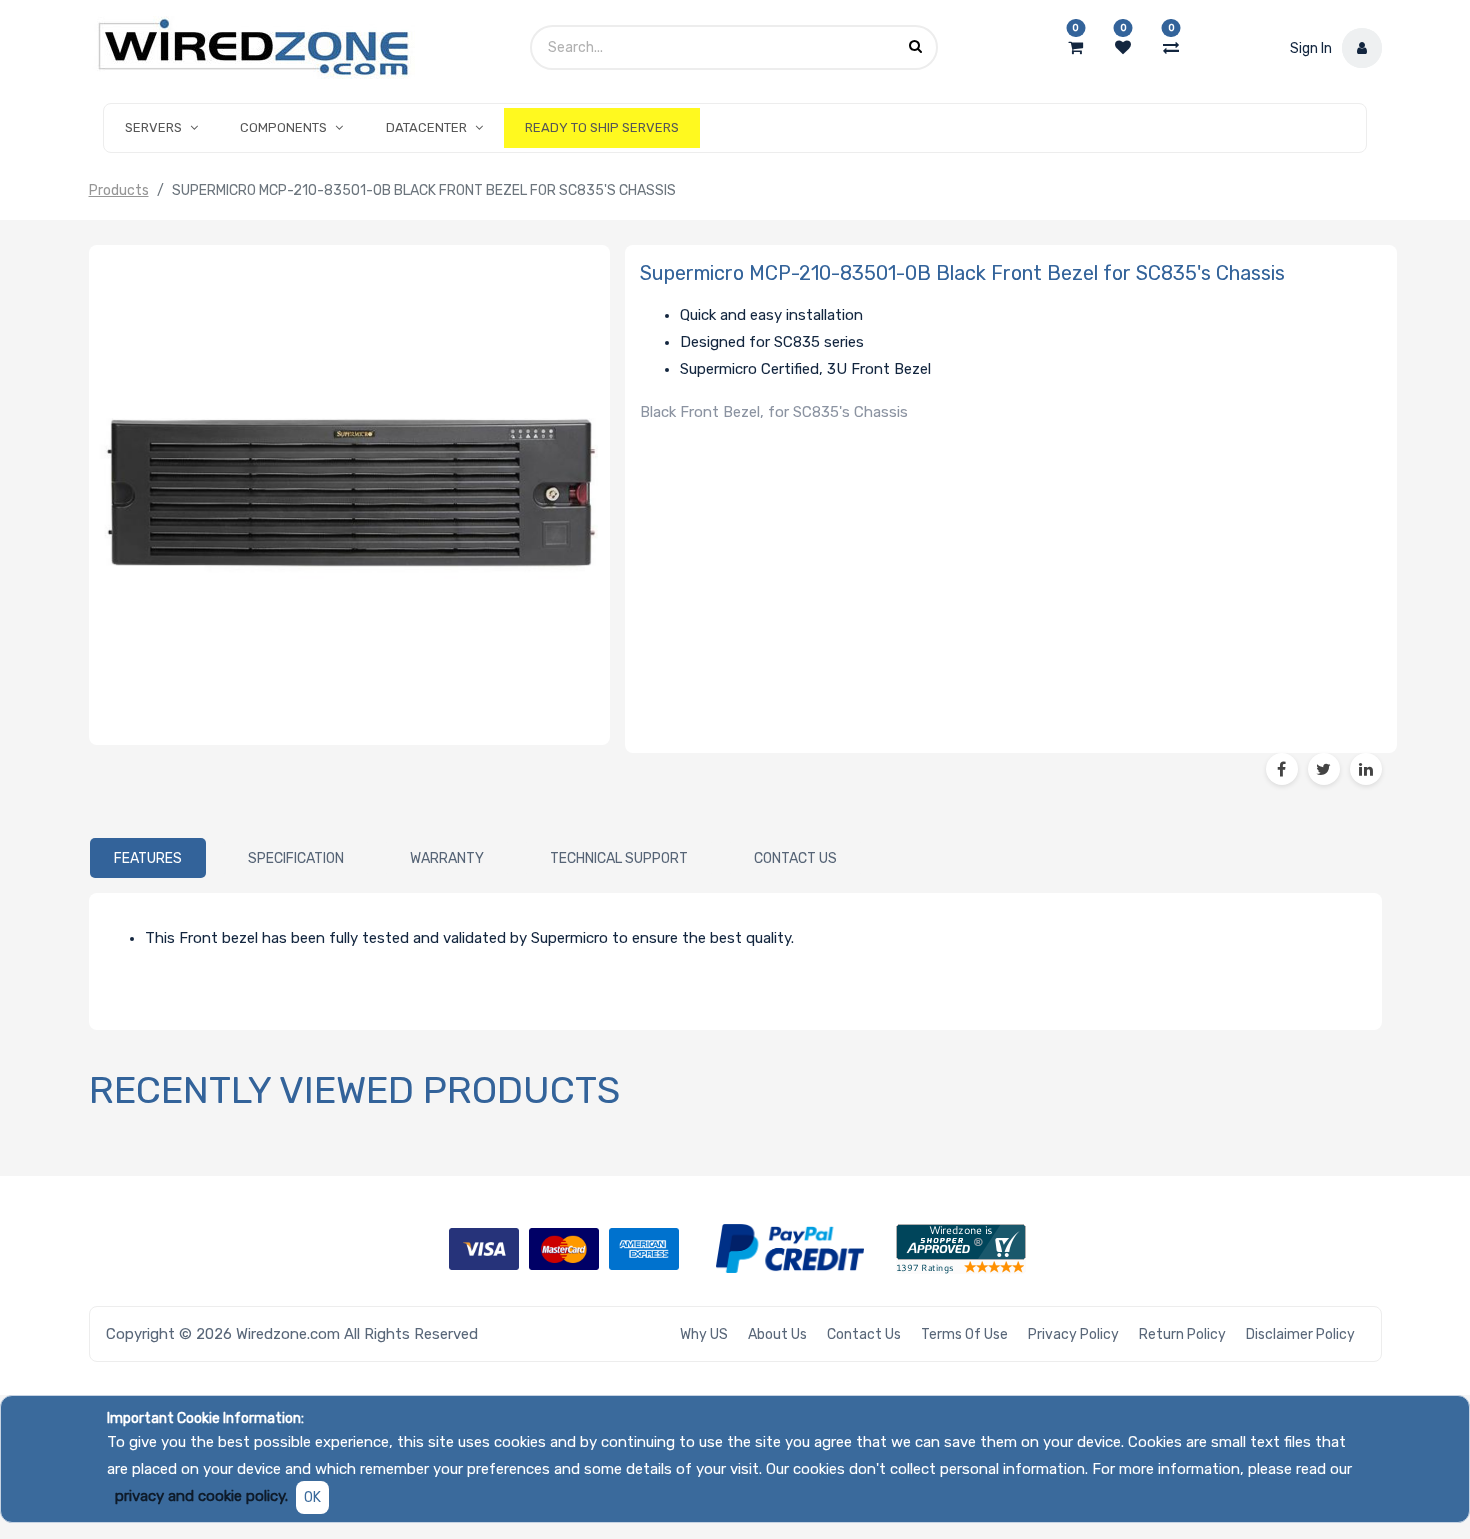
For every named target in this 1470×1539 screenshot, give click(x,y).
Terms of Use (964, 1334)
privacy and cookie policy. (201, 1496)
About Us (777, 1334)
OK (312, 1497)
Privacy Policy (1073, 1334)
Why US (704, 1334)
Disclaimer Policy (1300, 1334)
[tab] (148, 858)
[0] (1075, 48)
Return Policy (1182, 1334)
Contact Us (864, 1334)
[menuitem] (602, 128)
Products (119, 190)
